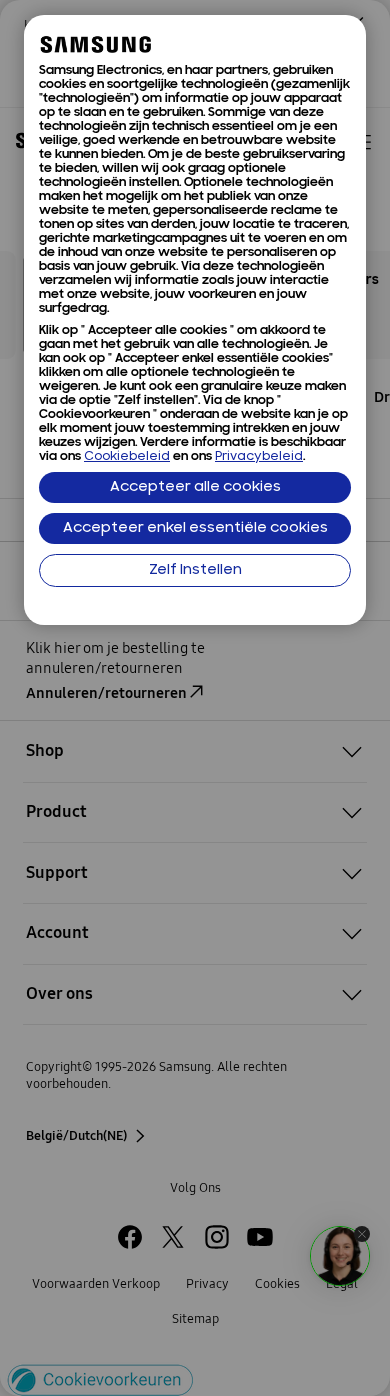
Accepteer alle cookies (195, 487)
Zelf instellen (195, 570)
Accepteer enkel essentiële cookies (195, 528)
